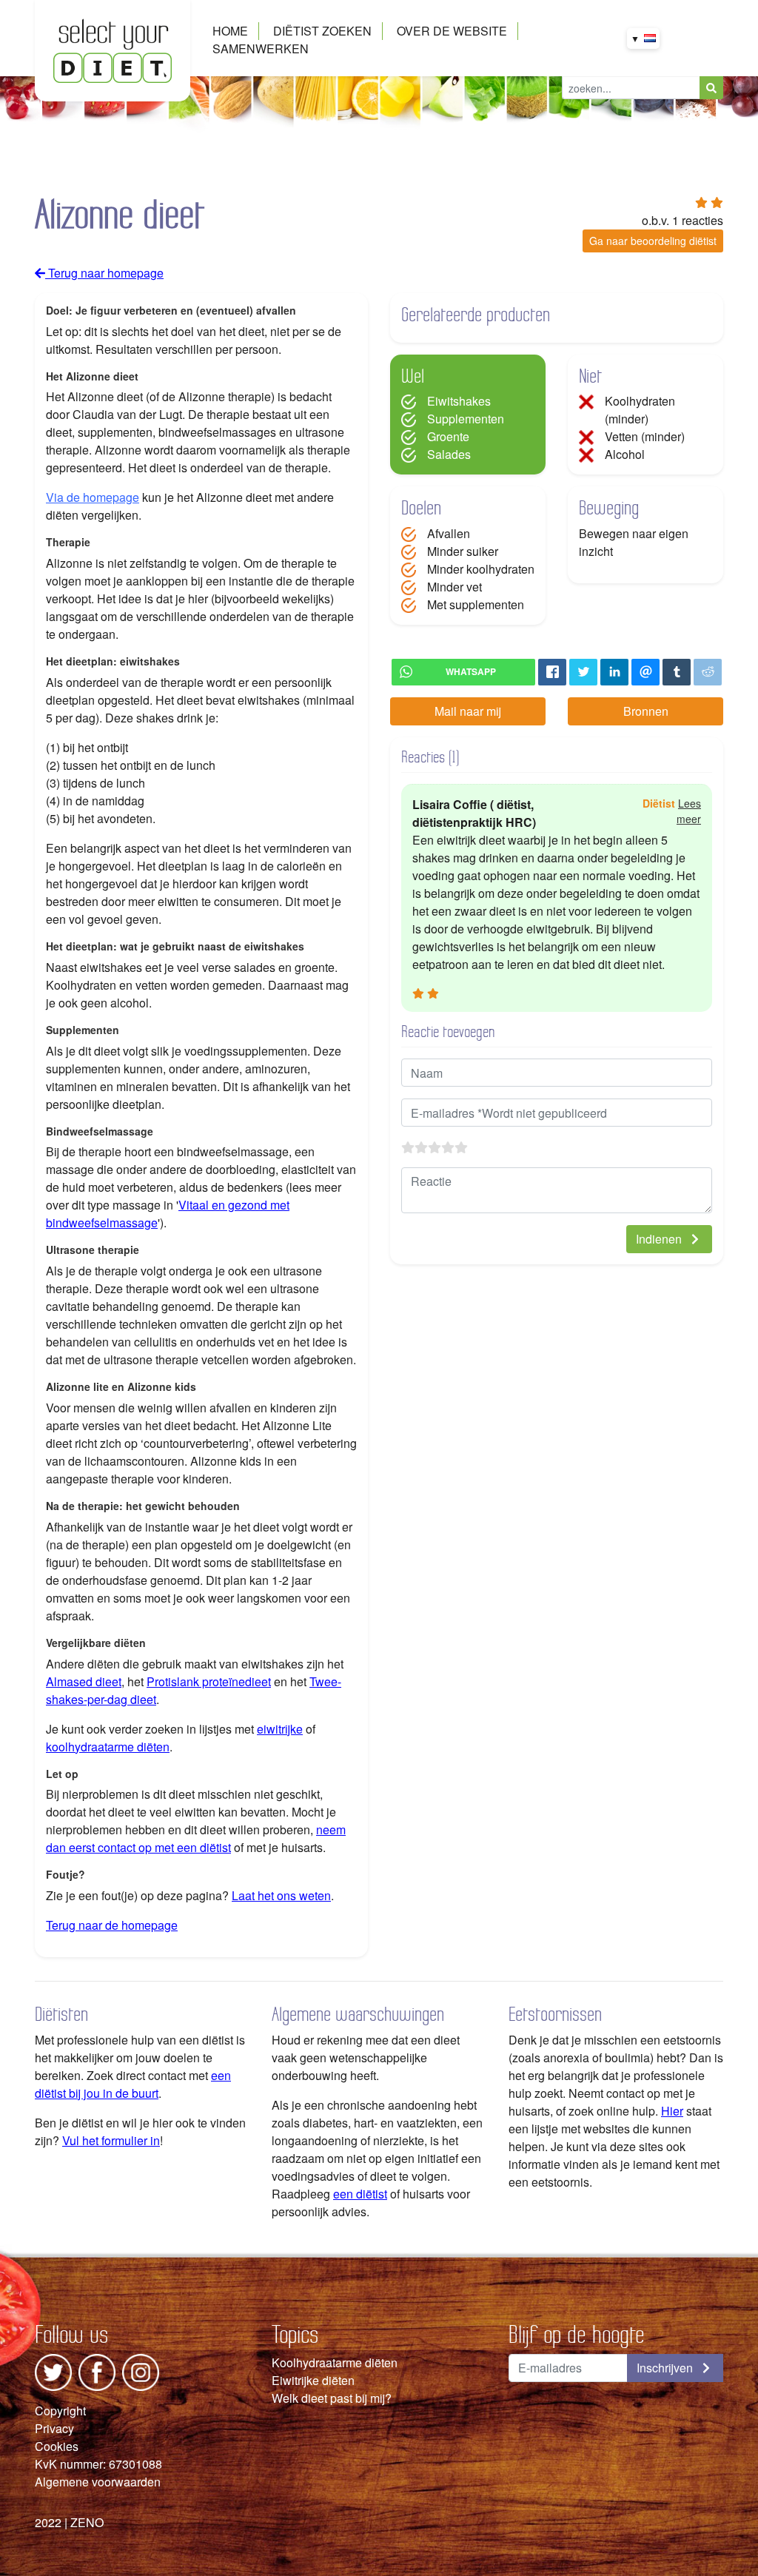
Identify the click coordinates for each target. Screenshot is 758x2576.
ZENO (87, 2522)
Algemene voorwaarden (98, 2482)
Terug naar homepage (104, 273)
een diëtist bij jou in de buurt (133, 2084)
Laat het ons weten (281, 1895)
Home (230, 31)
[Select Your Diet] (113, 49)
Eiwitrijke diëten (313, 2380)
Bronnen (646, 711)
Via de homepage (93, 497)
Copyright (60, 2411)
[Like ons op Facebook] (97, 2371)
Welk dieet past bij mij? (332, 2398)
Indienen (660, 1239)
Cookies (57, 2446)
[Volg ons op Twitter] (53, 2371)
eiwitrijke (280, 1729)
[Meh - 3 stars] (435, 1147)
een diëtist (360, 2194)
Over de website (452, 31)
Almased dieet (84, 1681)
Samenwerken (261, 48)
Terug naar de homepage (112, 1925)
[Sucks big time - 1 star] (408, 1147)
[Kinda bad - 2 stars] (421, 1147)
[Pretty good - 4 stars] (448, 1147)
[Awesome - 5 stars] (461, 1147)
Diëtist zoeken (322, 31)
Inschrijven (666, 2368)
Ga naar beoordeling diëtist (653, 241)
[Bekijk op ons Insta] (141, 2371)
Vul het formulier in (111, 2140)
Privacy (54, 2428)
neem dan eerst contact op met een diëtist (196, 1838)
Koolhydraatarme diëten (335, 2362)
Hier (672, 2111)
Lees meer (689, 811)
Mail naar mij (468, 711)
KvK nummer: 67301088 (98, 2464)
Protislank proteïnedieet (209, 1681)
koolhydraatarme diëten (108, 1747)
